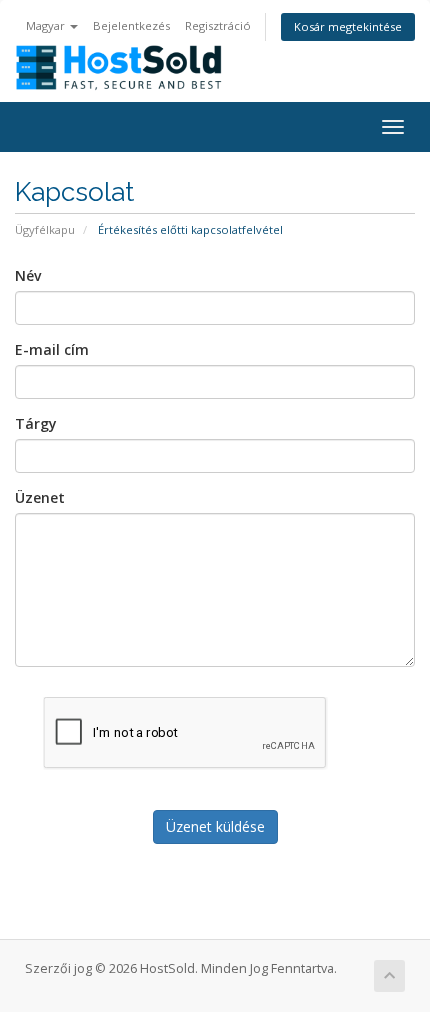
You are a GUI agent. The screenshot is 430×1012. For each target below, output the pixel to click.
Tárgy (36, 423)
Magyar (47, 25)
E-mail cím (52, 349)
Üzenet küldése (215, 826)
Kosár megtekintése (348, 26)
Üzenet (40, 497)
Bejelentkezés (131, 25)
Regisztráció (218, 25)
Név (28, 275)
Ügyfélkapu (45, 229)
